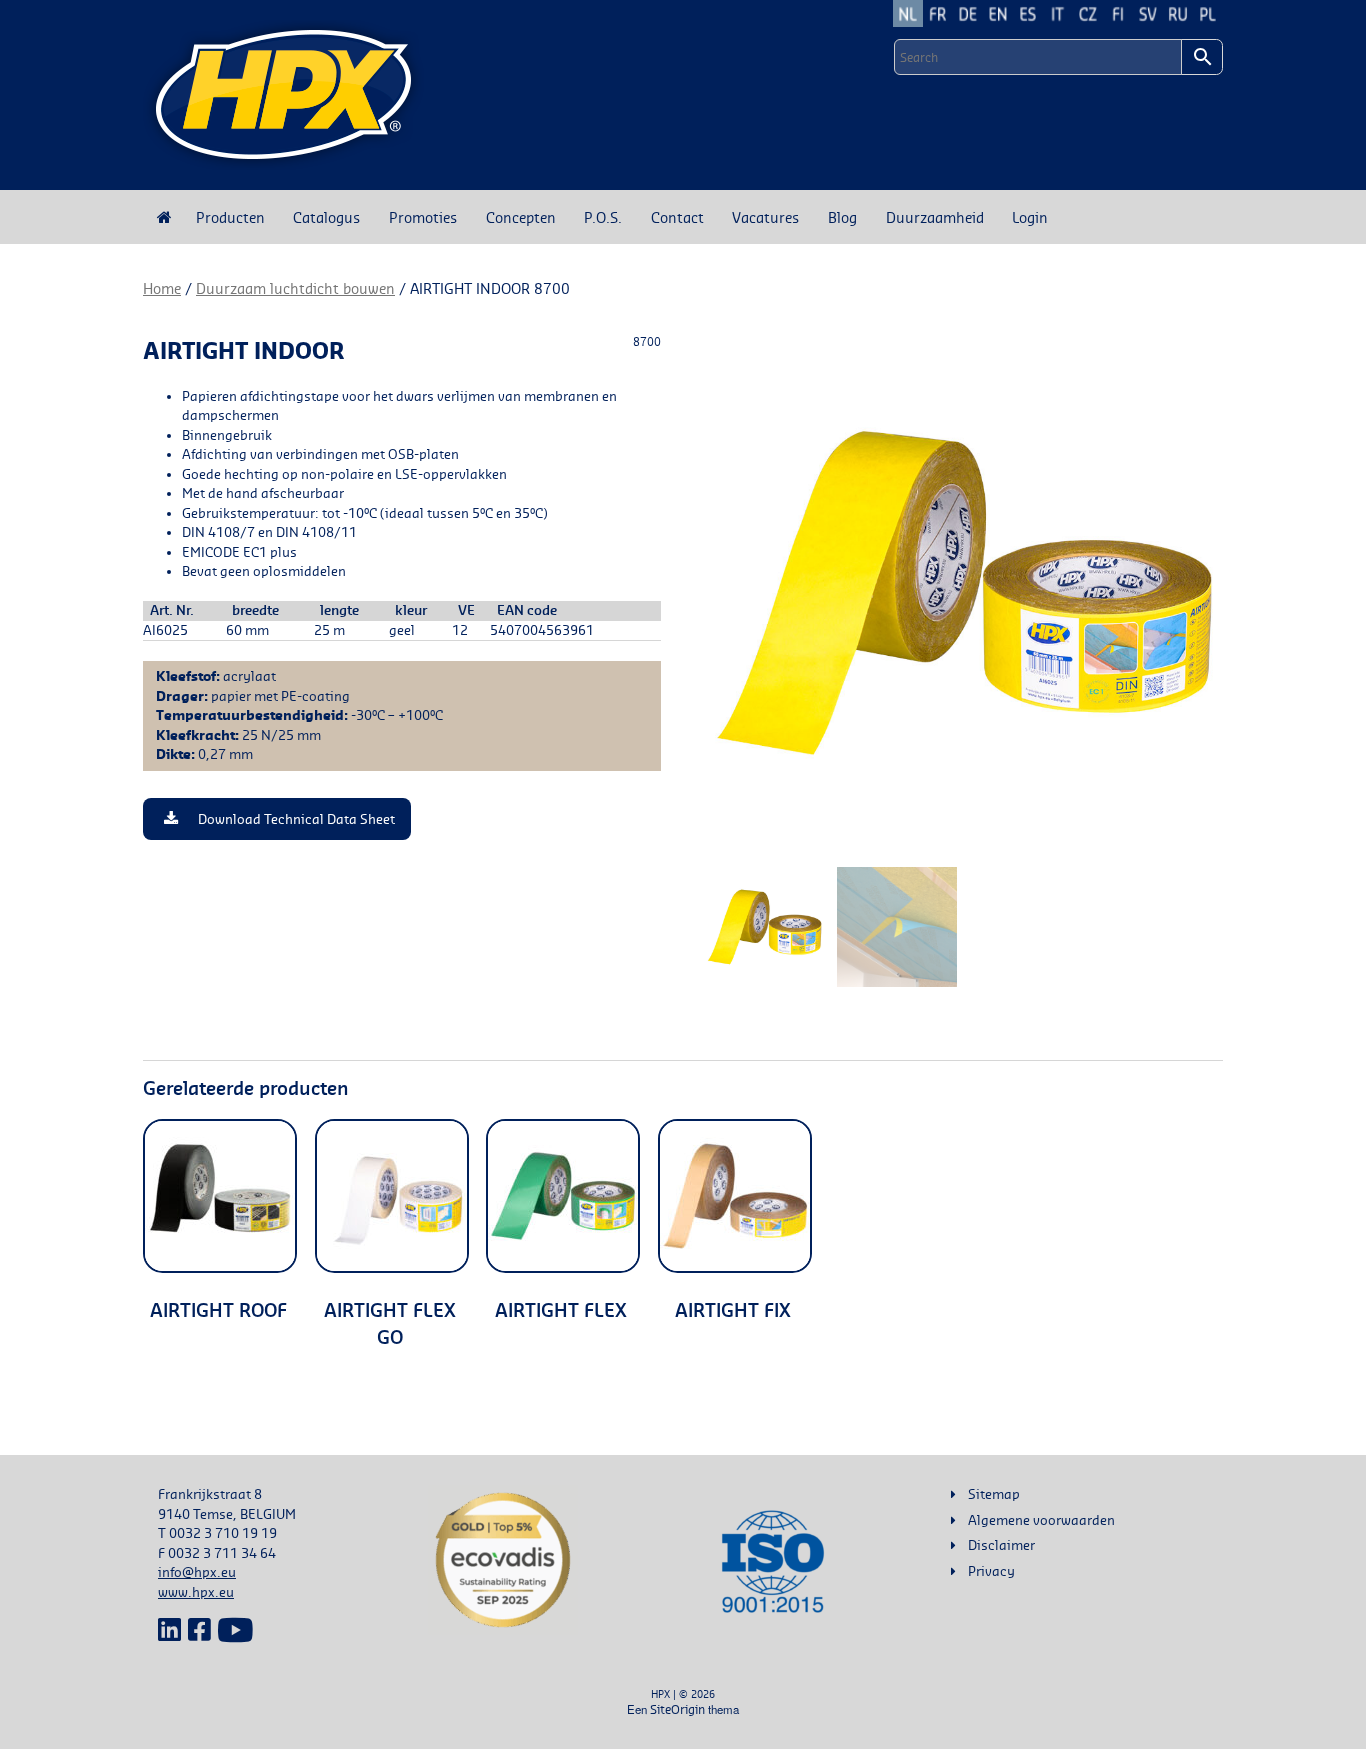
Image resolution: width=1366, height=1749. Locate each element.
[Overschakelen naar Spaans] (1028, 13)
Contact (677, 217)
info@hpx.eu (197, 1572)
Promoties (423, 217)
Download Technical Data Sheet (296, 819)
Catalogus (326, 217)
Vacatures (765, 217)
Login (1030, 217)
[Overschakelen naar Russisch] (1178, 13)
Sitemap (994, 1494)
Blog (842, 217)
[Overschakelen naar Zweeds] (1148, 13)
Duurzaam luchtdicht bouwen (295, 288)
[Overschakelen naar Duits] (968, 13)
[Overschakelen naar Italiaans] (1058, 13)
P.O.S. (603, 217)
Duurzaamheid (935, 217)
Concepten (521, 217)
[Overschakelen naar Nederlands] (908, 13)
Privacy (991, 1571)
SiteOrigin (677, 1709)
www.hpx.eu (196, 1592)
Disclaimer (1001, 1545)
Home (162, 288)
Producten (230, 217)
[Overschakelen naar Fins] (1118, 13)
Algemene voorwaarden (1041, 1520)
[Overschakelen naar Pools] (1208, 13)
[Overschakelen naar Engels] (998, 13)
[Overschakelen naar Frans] (938, 13)
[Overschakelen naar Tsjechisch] (1088, 13)
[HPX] (283, 95)
